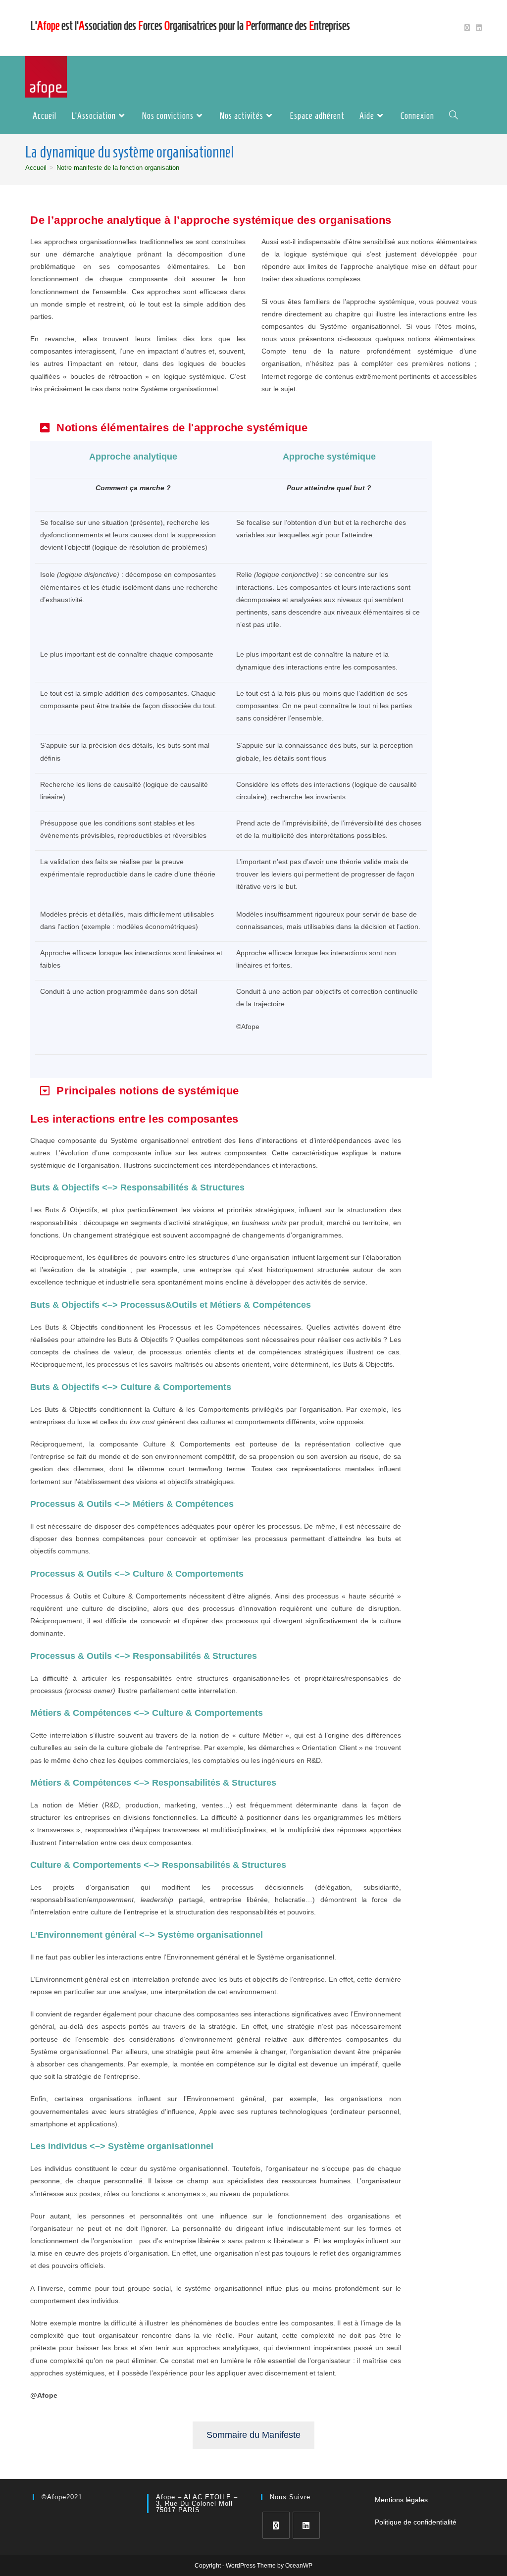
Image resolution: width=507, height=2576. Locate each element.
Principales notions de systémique (148, 1091)
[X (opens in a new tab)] (467, 28)
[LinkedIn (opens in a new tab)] (477, 28)
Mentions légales (401, 2500)
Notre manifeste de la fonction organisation (118, 168)
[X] (276, 2525)
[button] (231, 428)
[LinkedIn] (306, 2525)
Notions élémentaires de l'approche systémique (182, 428)
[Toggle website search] (454, 116)
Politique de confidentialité (416, 2522)
